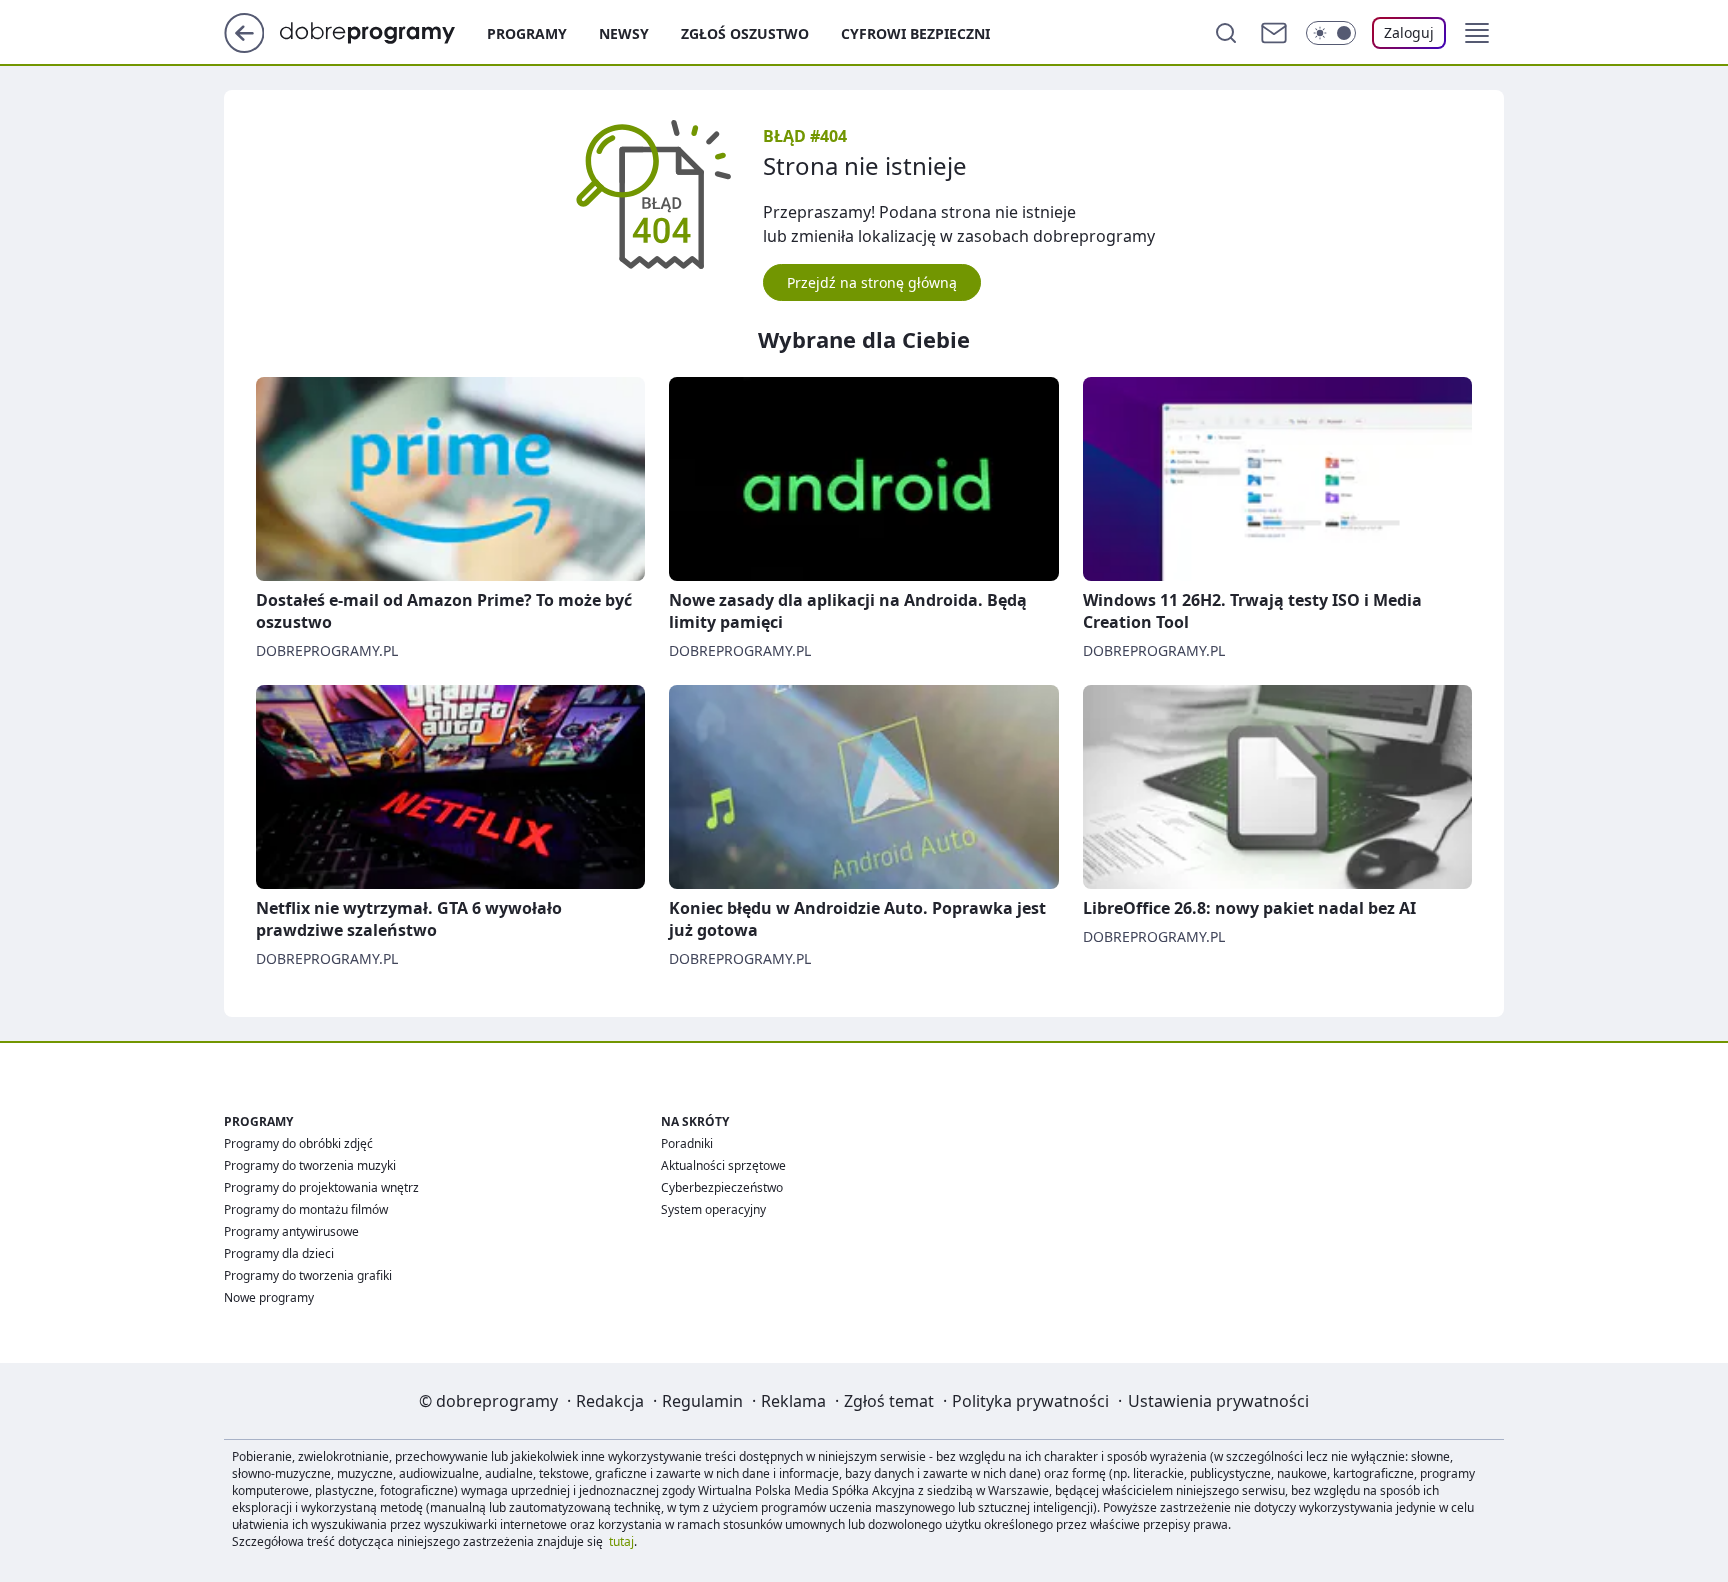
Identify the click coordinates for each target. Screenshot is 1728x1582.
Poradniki (687, 1143)
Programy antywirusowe (291, 1231)
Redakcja (610, 1401)
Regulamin (702, 1401)
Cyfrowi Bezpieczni (915, 33)
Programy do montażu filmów (306, 1209)
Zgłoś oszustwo (745, 33)
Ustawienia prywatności (1218, 1401)
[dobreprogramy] (383, 31)
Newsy (624, 33)
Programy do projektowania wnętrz (321, 1187)
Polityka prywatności (1030, 1401)
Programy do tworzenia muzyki (310, 1165)
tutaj (621, 1541)
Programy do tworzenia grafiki (308, 1275)
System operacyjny (713, 1209)
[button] (1477, 33)
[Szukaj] (1226, 33)
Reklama (793, 1401)
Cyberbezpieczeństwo (722, 1187)
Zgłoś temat (889, 1401)
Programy (527, 33)
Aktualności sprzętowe (723, 1165)
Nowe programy (269, 1297)
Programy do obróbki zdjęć (298, 1143)
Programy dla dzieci (279, 1253)
